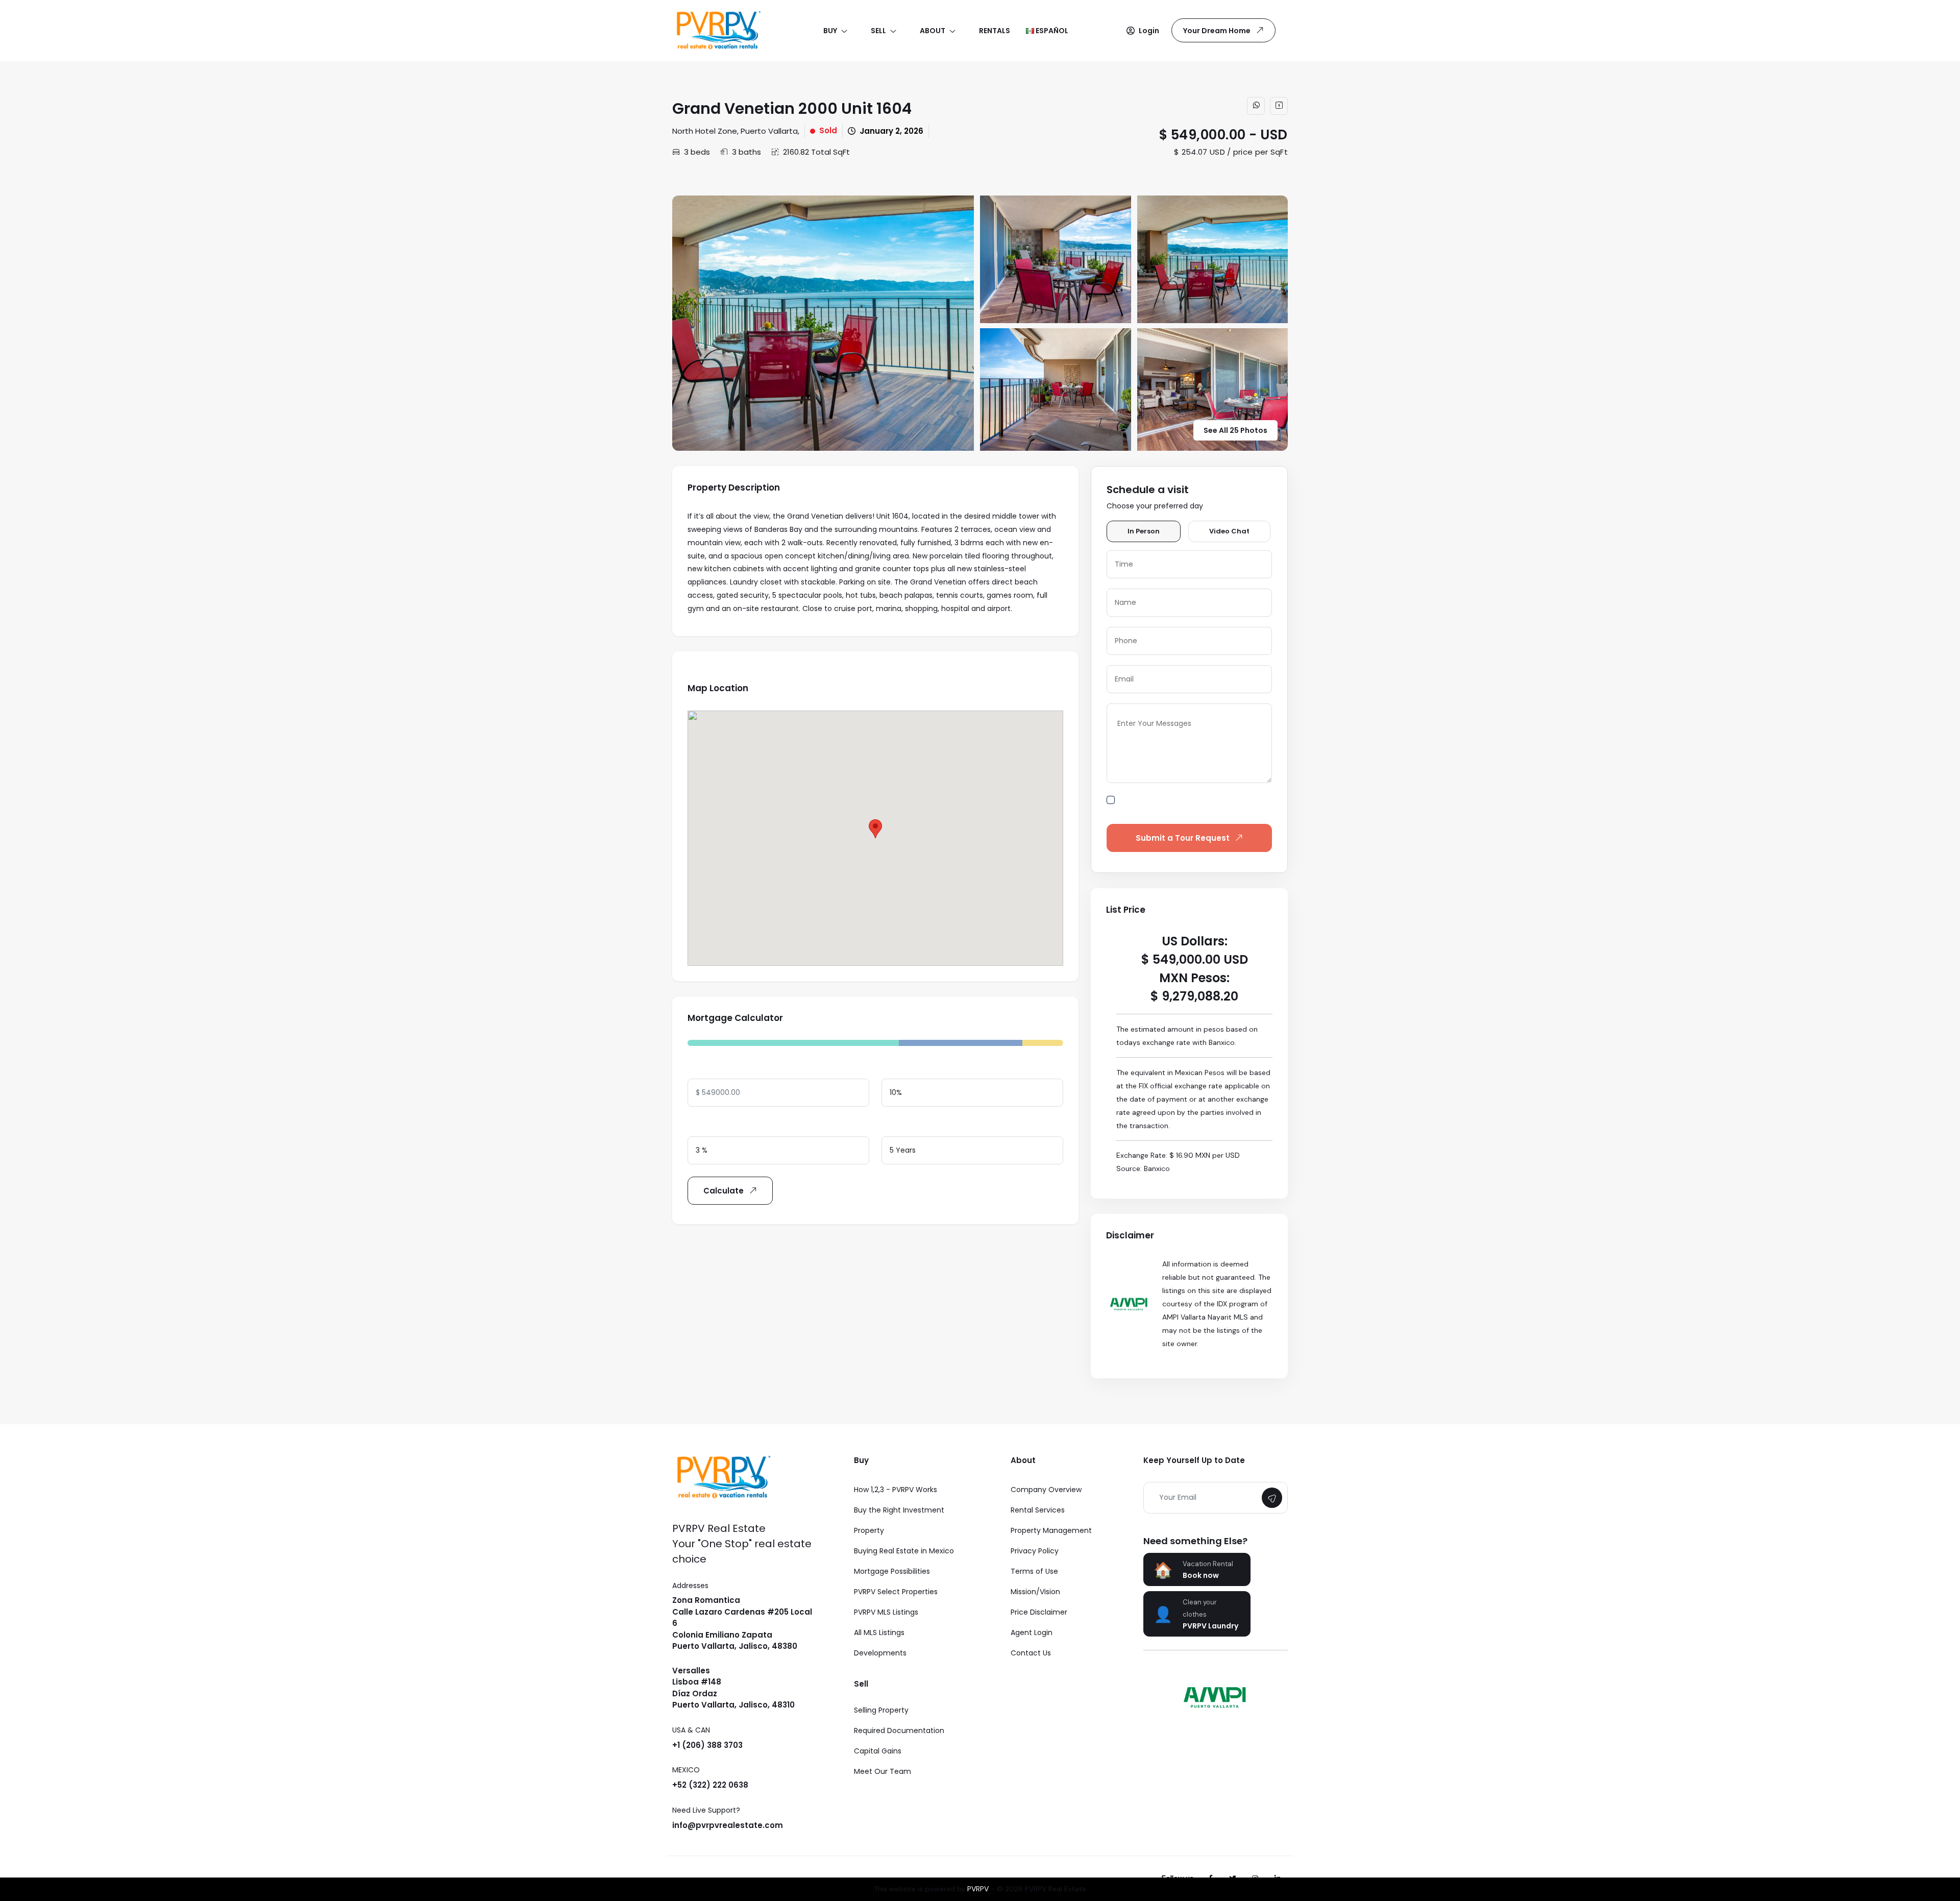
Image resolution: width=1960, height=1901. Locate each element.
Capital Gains (878, 1751)
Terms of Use (1034, 1571)
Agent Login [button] (1032, 1632)
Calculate (724, 1191)
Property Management (1051, 1530)
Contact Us (1031, 1653)
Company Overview (1046, 1490)
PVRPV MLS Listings (886, 1612)
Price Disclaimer (1039, 1612)
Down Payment (910, 1068)
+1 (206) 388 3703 (707, 1745)
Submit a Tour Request (1183, 838)
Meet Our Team (883, 1771)
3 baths (746, 152)
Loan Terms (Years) (918, 1126)
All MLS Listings (879, 1632)
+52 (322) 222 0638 (710, 1785)
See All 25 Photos (1235, 430)
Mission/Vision (1035, 1592)
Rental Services (1038, 1510)
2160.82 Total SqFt (816, 152)
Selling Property (881, 1710)
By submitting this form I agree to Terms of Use (1196, 806)
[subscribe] (1272, 1498)
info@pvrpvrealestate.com (728, 1825)
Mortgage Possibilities (892, 1571)
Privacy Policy (1035, 1551)
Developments (880, 1653)
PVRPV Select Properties (896, 1592)
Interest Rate (712, 1126)
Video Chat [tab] (1229, 531)
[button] (1143, 31)
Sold (828, 130)
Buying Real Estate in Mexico (904, 1551)
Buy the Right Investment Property (899, 1520)
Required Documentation (899, 1731)
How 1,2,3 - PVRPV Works (896, 1490)
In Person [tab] (1144, 531)
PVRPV (978, 1889)
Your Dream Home (1217, 31)
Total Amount (714, 1068)
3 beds (697, 152)
